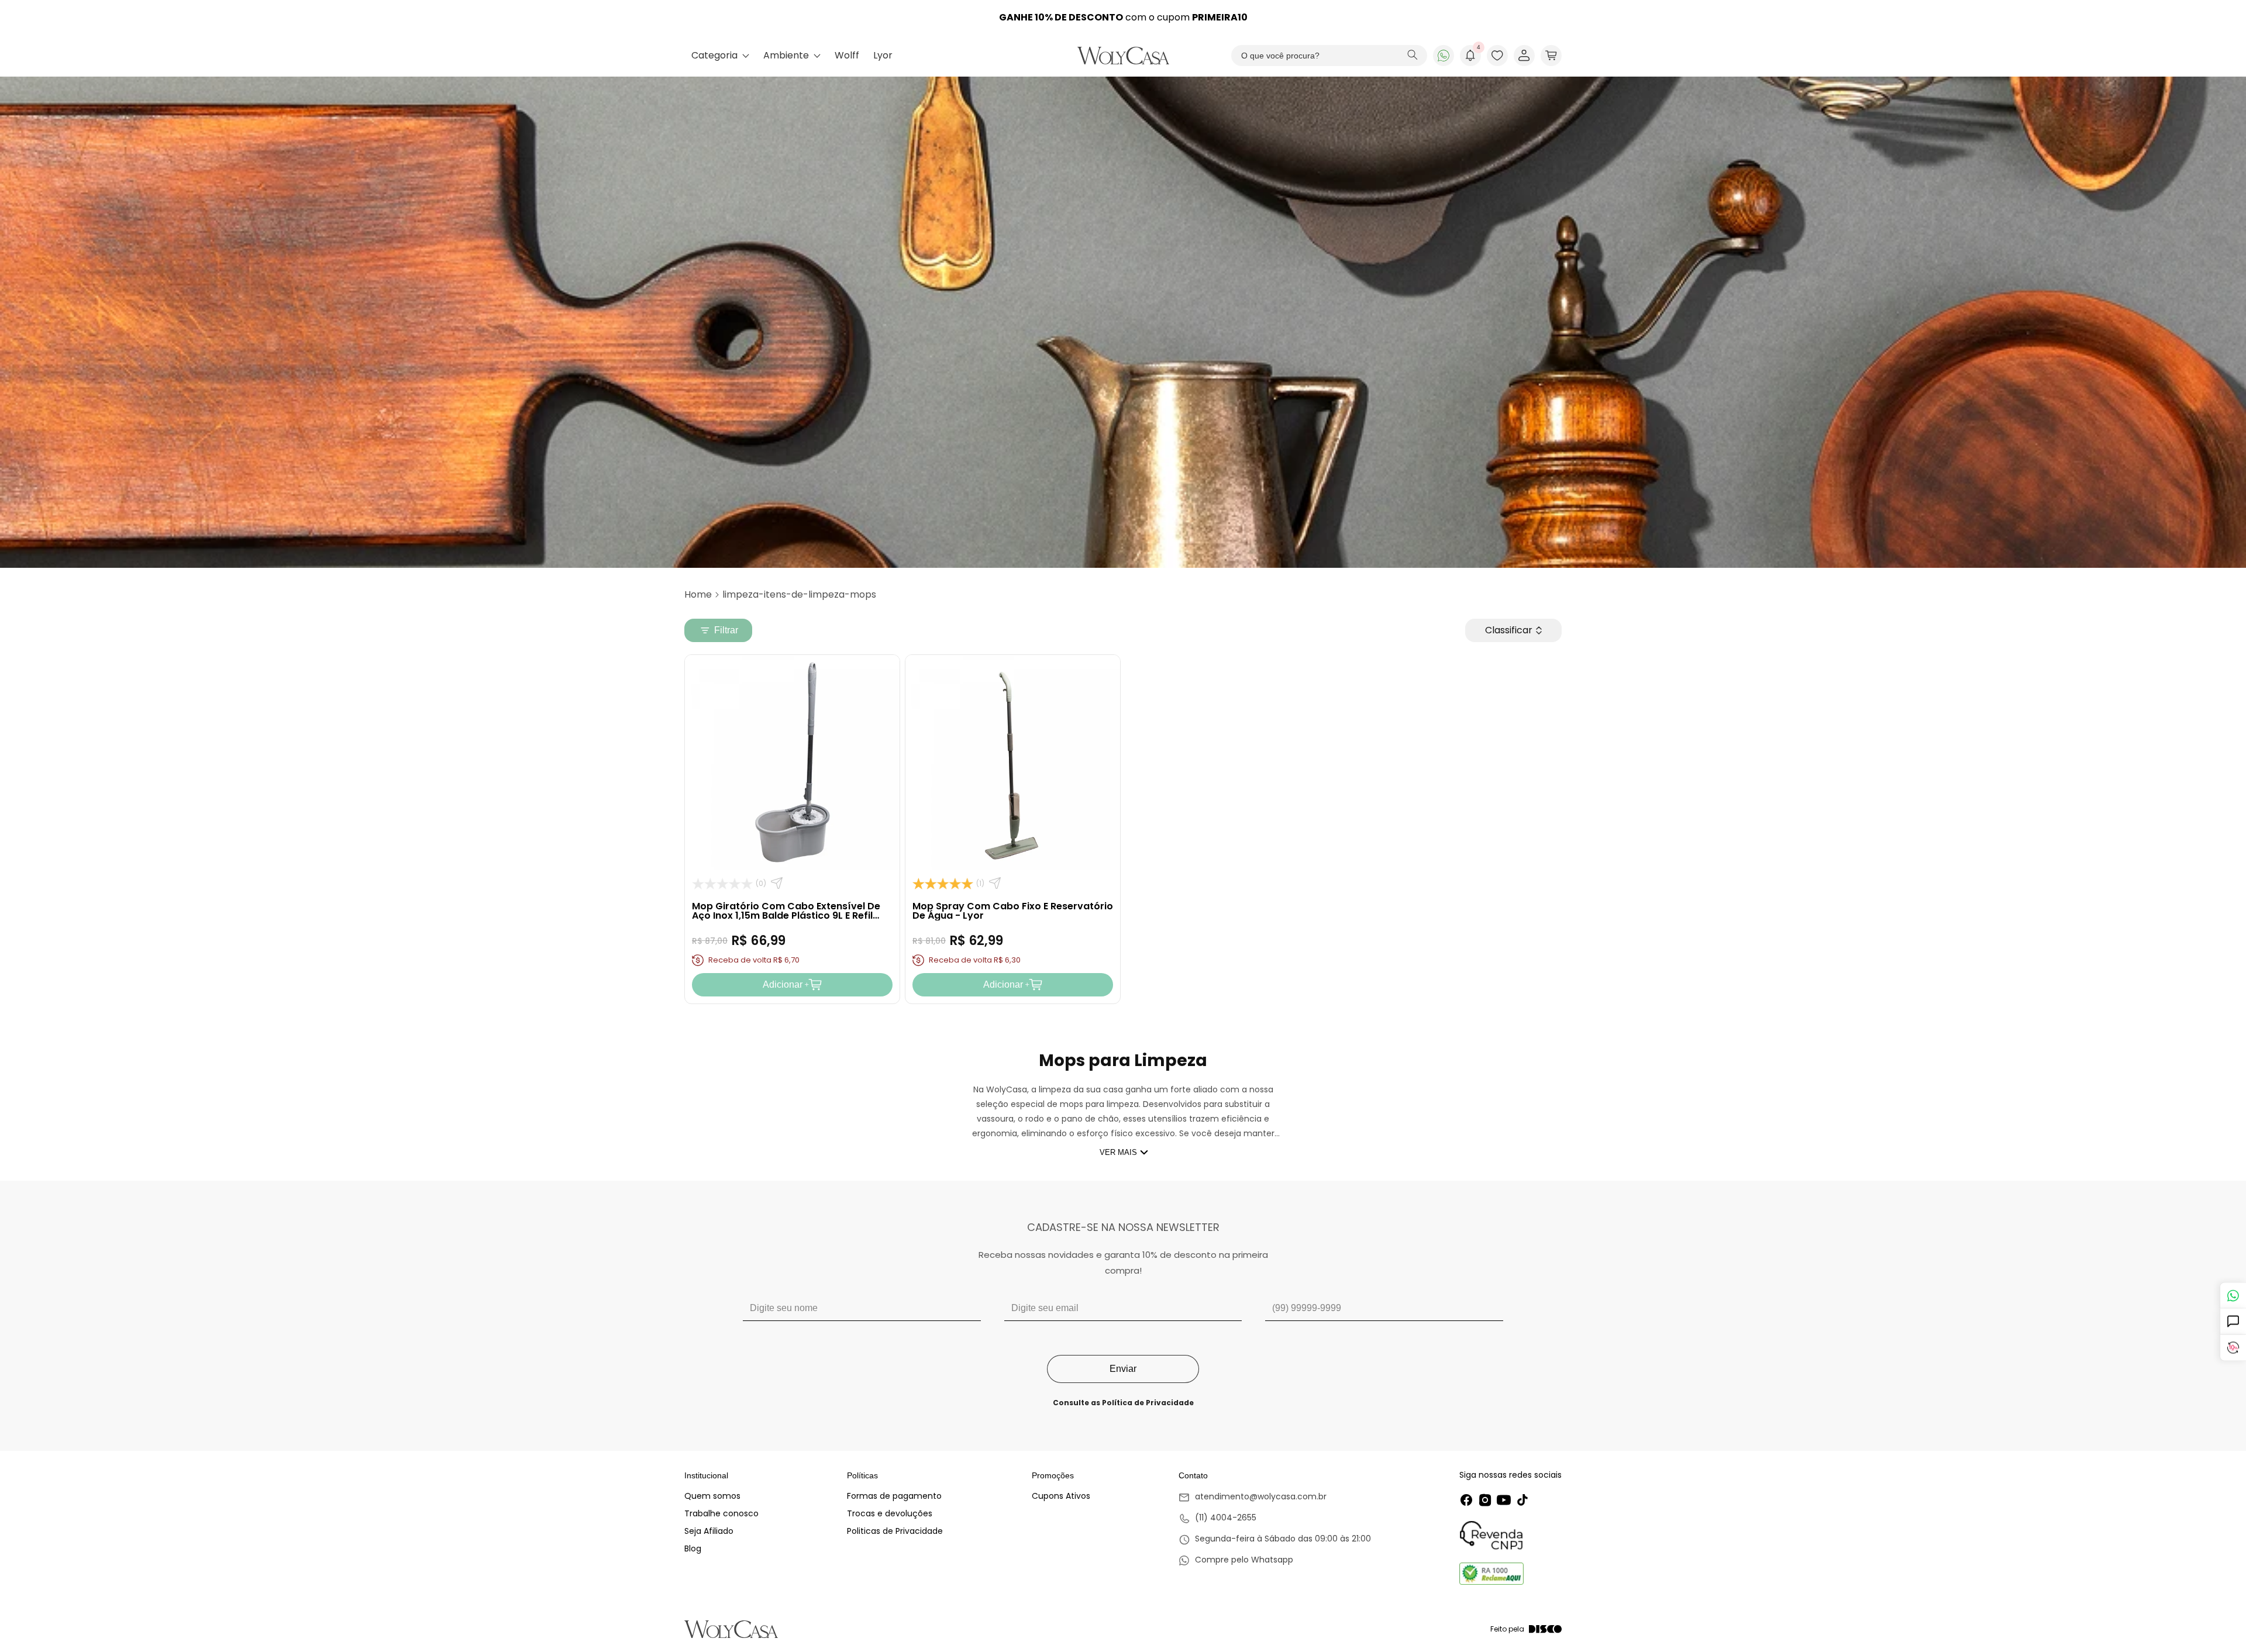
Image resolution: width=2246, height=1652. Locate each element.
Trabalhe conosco (721, 1513)
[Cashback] (2233, 1348)
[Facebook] (1466, 1500)
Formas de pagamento (894, 1496)
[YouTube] (1504, 1500)
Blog (693, 1548)
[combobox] (1329, 56)
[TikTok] (1522, 1500)
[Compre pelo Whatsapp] (1275, 1561)
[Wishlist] (1497, 56)
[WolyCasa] (1123, 56)
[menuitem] (720, 56)
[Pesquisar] (1413, 56)
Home (698, 594)
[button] (1551, 56)
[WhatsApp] (1444, 56)
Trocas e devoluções (890, 1513)
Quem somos (712, 1496)
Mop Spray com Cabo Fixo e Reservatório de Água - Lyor (1013, 911)
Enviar (1123, 1369)
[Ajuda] (2233, 1322)
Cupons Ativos (1061, 1496)
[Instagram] (1485, 1500)
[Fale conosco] (2233, 1296)
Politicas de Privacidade (895, 1531)
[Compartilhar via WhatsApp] (777, 883)
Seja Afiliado (709, 1531)
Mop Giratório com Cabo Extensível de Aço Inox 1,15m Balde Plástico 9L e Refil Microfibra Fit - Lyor (786, 915)
